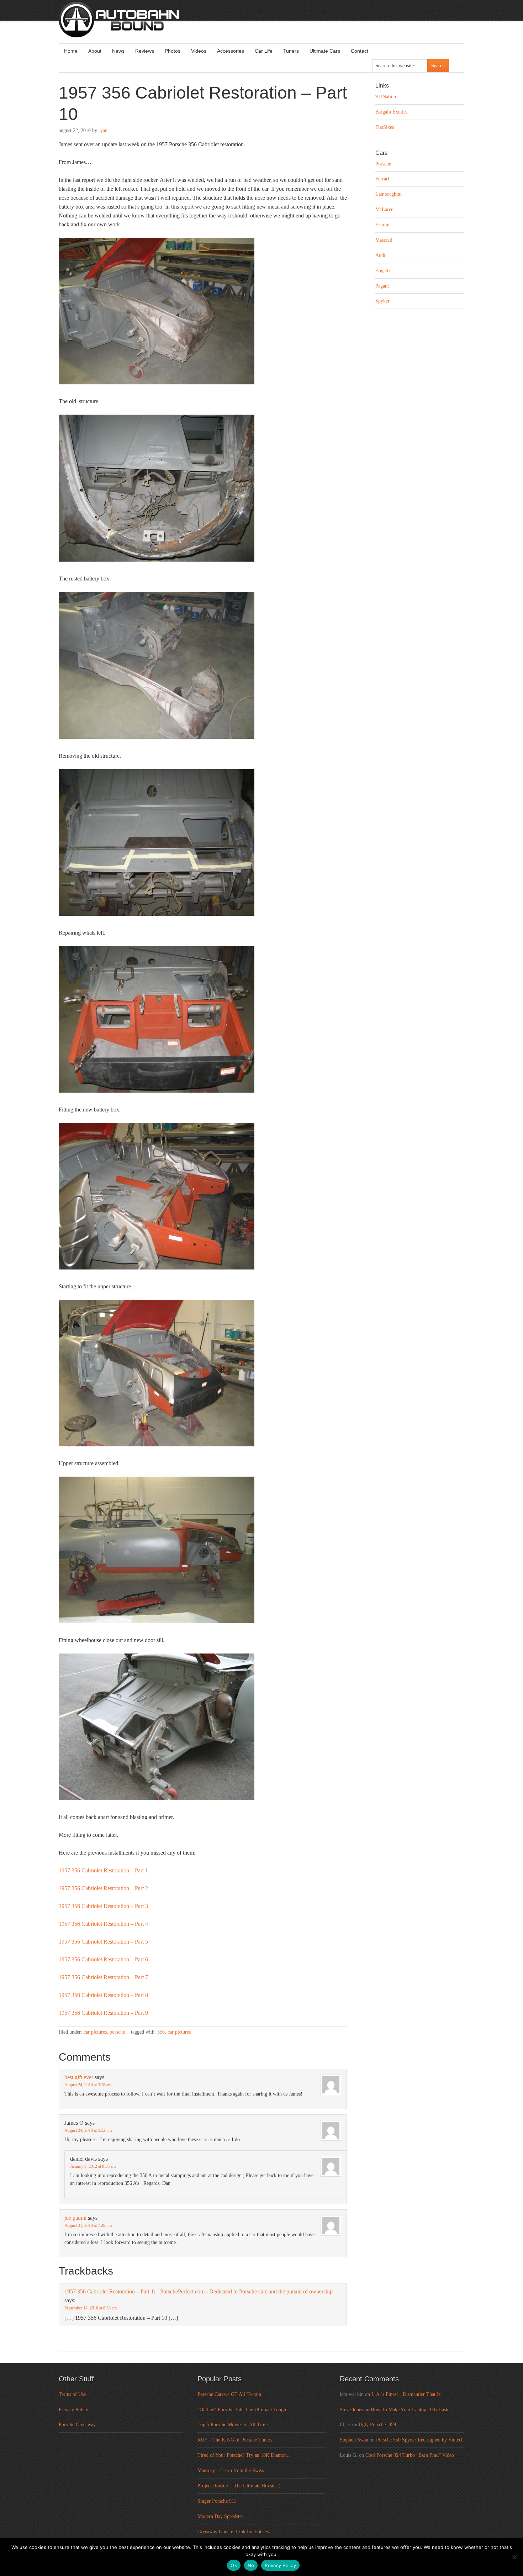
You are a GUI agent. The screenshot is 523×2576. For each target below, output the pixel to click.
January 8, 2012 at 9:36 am (93, 2166)
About (95, 51)
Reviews (145, 51)
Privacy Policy (73, 2410)
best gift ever (79, 2077)
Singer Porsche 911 (217, 2501)
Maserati (384, 240)
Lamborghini (389, 194)
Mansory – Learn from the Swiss (231, 2470)
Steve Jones (351, 2410)
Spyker (382, 301)
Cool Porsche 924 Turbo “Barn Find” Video (410, 2455)
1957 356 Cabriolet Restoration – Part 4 (103, 1924)
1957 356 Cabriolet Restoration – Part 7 (103, 1977)
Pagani (382, 286)
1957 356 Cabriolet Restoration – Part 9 (103, 2013)
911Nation (386, 97)
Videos (199, 51)
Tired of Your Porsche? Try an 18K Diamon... (244, 2455)
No (251, 2565)
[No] (514, 2557)
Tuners (291, 51)
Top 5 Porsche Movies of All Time (233, 2425)
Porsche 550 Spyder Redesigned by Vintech (420, 2440)
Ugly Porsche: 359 (377, 2425)
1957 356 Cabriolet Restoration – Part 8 (103, 1995)
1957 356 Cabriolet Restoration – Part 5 (103, 1942)
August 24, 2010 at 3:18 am (88, 2085)
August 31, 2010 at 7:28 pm (88, 2225)
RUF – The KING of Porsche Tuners (235, 2440)
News (118, 51)
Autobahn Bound (273, 26)
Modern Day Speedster (220, 2516)
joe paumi (75, 2218)
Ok (234, 2565)
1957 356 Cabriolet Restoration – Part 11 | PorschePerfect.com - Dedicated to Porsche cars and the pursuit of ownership (199, 2291)
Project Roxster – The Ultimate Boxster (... (241, 2486)
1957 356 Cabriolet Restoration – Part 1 (103, 1870)
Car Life (264, 51)
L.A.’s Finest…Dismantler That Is (406, 2394)
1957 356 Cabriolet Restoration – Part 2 (103, 1888)
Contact (360, 51)
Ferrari (382, 179)
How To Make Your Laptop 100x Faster (411, 2410)
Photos (173, 51)
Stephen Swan (354, 2440)
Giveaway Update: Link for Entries (233, 2532)
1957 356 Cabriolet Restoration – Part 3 (103, 1906)
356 (161, 2032)
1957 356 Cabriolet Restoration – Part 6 (103, 1959)
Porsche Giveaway (77, 2425)
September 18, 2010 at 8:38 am (91, 2308)
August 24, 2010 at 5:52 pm (88, 2130)
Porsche (117, 2032)
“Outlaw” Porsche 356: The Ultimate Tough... (244, 2410)
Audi (380, 255)
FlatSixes (385, 127)
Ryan (103, 130)
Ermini (382, 225)
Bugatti (383, 271)
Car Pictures (95, 2032)
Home (71, 51)
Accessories (231, 51)
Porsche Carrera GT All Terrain (229, 2394)
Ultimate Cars (325, 51)
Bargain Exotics (391, 112)
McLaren (384, 209)
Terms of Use (72, 2394)
